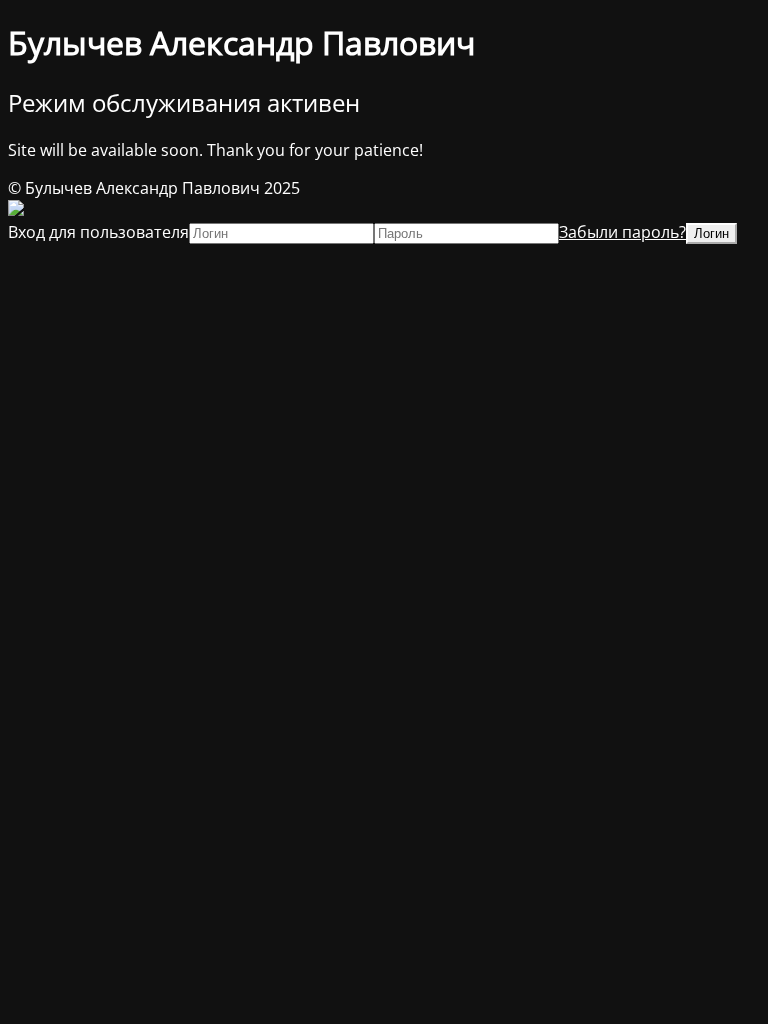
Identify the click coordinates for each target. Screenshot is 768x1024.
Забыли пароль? (622, 232)
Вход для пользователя (98, 232)
